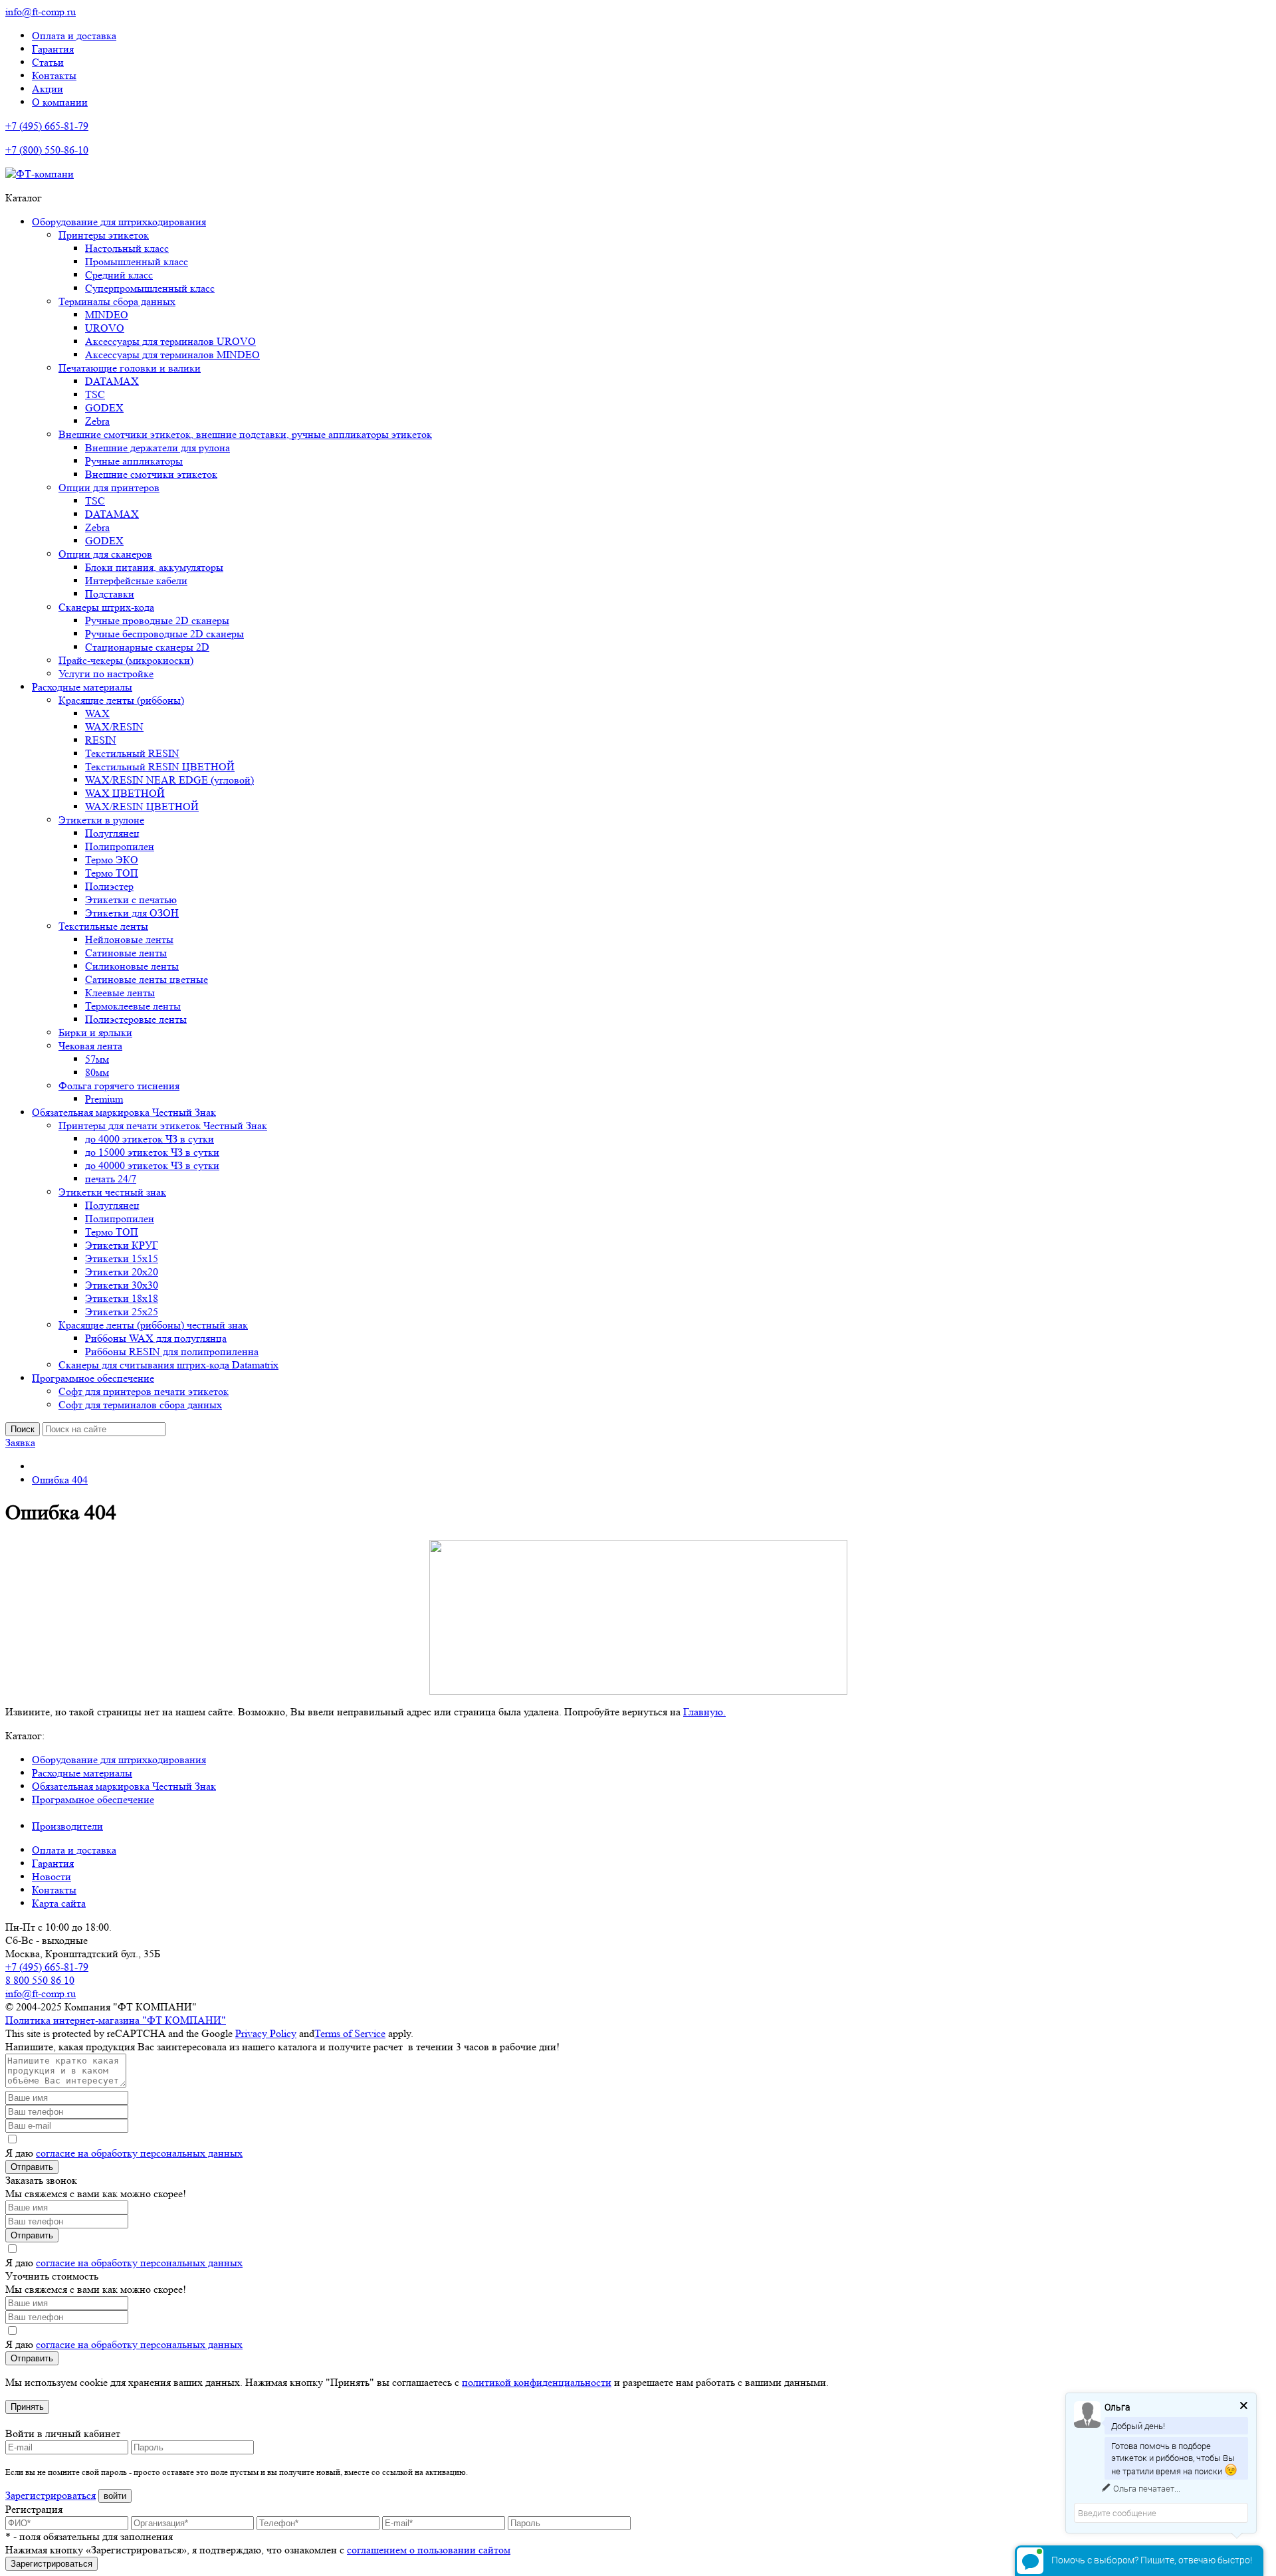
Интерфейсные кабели (136, 581)
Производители (67, 1826)
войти (115, 2496)
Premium (104, 1099)
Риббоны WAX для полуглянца (156, 1338)
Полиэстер (109, 886)
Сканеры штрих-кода (106, 607)
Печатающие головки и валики (130, 368)
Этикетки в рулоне (101, 820)
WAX (97, 713)
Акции (48, 89)
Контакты (54, 75)
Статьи (48, 62)
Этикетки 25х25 (122, 1312)
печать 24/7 (111, 1179)
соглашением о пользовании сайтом (429, 2550)
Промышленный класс (137, 262)
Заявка (20, 1443)
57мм (97, 1059)
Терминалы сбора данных (117, 301)
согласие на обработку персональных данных (139, 2153)
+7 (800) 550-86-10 (47, 150)
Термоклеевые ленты (133, 1006)
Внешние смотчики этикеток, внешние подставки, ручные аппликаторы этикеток (245, 434)
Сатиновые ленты (126, 953)
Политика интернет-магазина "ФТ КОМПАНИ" (116, 2020)
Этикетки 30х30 (122, 1285)
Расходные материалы (82, 687)
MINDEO (107, 315)
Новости (52, 1877)
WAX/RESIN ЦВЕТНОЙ (142, 806)
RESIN (101, 740)
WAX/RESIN (114, 727)
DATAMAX (112, 381)
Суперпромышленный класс (150, 288)
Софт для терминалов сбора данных (140, 1405)
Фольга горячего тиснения (119, 1086)
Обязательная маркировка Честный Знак (124, 1112)
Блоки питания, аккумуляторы (154, 567)
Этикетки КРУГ (122, 1245)
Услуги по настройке (106, 674)
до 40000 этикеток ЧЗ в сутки (152, 1165)
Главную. (704, 1712)
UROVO (105, 328)
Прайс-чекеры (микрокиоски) (126, 660)
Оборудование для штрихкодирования (119, 222)
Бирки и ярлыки (95, 1032)
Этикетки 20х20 (122, 1272)
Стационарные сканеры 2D (147, 647)
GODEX (104, 408)
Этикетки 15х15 (122, 1258)
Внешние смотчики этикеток (151, 474)
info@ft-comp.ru (41, 12)
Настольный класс (127, 248)
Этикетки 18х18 (122, 1298)
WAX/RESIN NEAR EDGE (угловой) (169, 780)
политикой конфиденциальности (537, 2382)
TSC (95, 394)
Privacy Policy (266, 2033)
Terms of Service (350, 2033)
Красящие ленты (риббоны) (121, 700)
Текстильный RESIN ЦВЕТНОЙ (160, 767)
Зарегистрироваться (51, 2495)
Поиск (23, 1429)
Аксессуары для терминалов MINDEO (172, 355)
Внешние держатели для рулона (158, 448)
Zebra (97, 421)
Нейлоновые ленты (129, 939)
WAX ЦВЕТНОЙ (125, 793)
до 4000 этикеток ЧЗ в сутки (150, 1139)
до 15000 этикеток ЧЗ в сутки (152, 1152)
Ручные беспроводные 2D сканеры (164, 634)
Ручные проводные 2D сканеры (157, 620)
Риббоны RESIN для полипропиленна (172, 1351)
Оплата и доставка (74, 36)
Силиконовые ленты (132, 966)
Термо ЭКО (112, 860)
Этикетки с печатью (131, 900)
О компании (60, 102)
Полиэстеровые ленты (136, 1019)
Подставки (110, 594)
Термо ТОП (112, 873)
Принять (27, 2407)
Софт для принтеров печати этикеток (144, 1391)
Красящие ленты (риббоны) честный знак (153, 1325)
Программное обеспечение (93, 1378)
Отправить (32, 2167)
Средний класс (119, 275)
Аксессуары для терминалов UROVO (170, 341)
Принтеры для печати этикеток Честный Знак (163, 1126)
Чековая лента (90, 1046)
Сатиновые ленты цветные (147, 979)
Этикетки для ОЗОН (132, 913)
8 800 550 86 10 (40, 1980)
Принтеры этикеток (104, 235)
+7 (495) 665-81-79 (47, 126)
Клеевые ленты (120, 993)
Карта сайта (59, 1903)
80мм (97, 1072)
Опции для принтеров (109, 487)
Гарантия (53, 49)
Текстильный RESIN (132, 753)
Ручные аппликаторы (134, 461)
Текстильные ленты (103, 926)
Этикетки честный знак (112, 1192)
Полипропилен (120, 846)
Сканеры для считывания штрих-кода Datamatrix (168, 1365)
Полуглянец (112, 833)
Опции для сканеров (105, 554)
